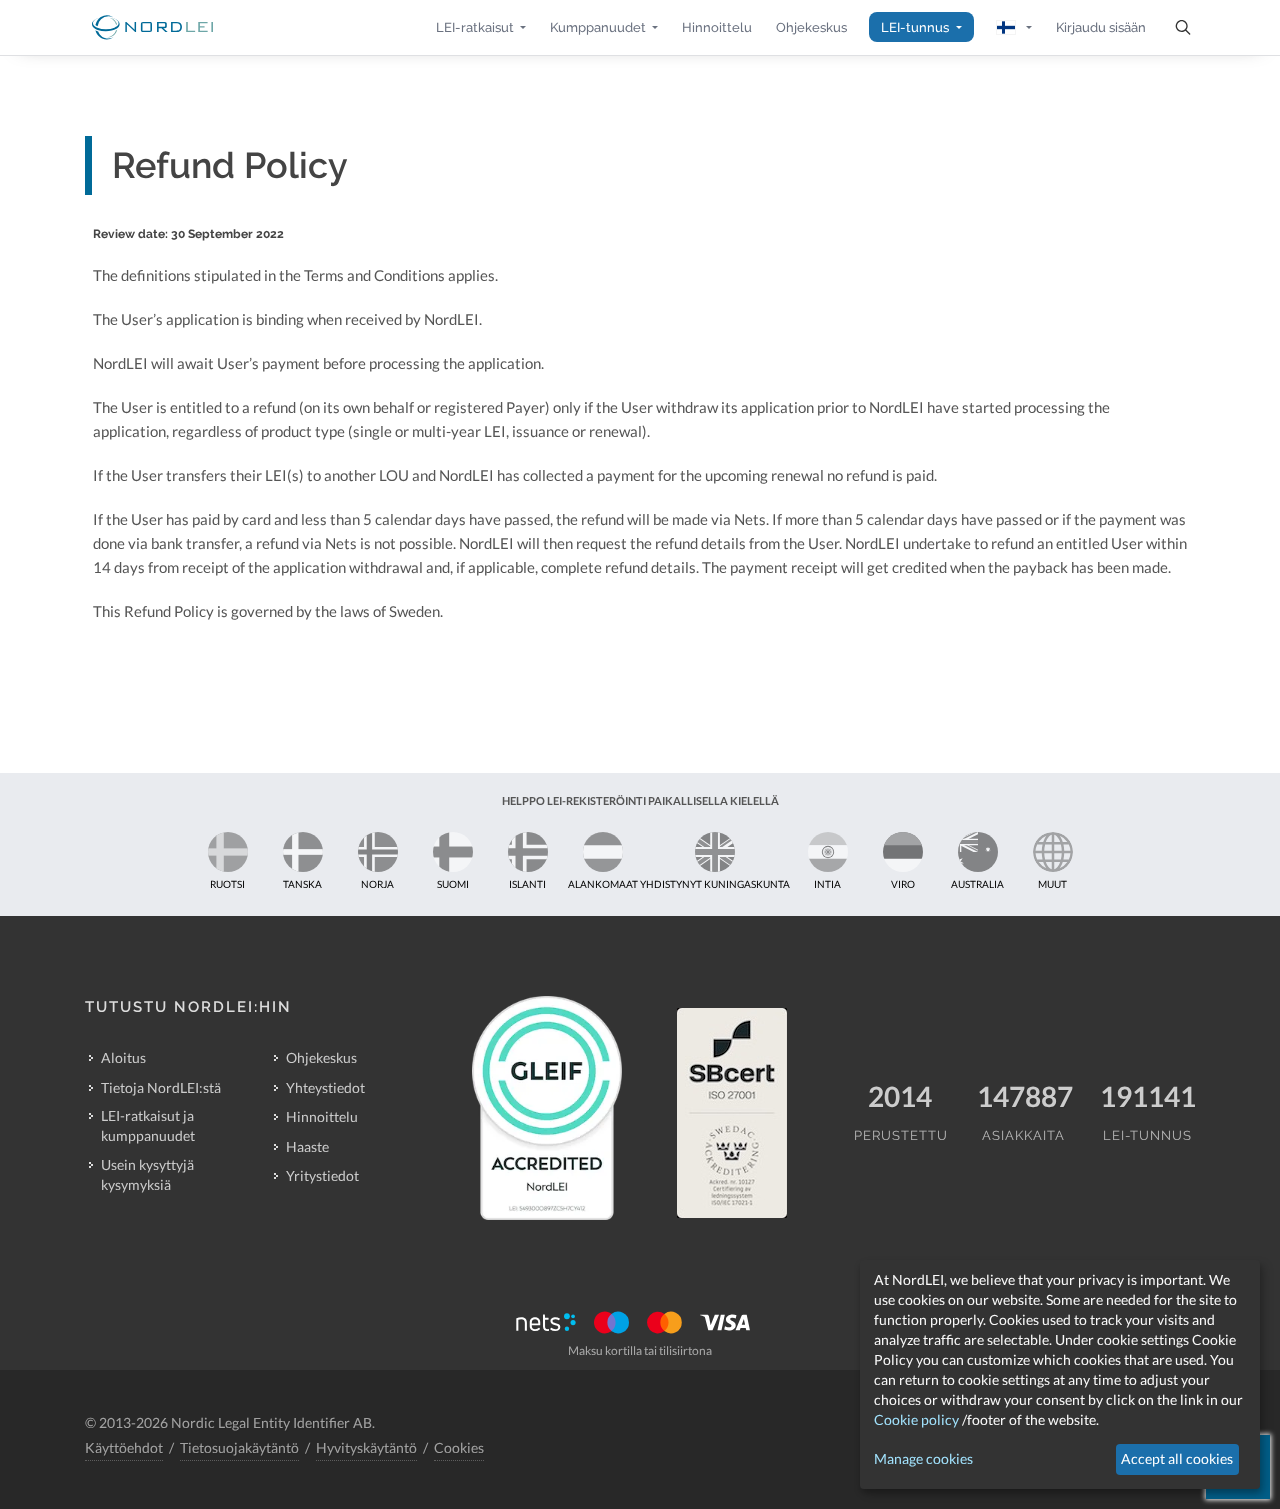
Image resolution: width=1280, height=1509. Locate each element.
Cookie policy (916, 1419)
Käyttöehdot (124, 1447)
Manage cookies (923, 1458)
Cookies (459, 1447)
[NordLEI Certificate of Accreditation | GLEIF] (547, 1108)
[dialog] (1060, 1374)
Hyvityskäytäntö (366, 1447)
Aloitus (123, 1057)
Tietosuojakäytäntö (239, 1447)
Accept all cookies (1177, 1458)
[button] (481, 27)
